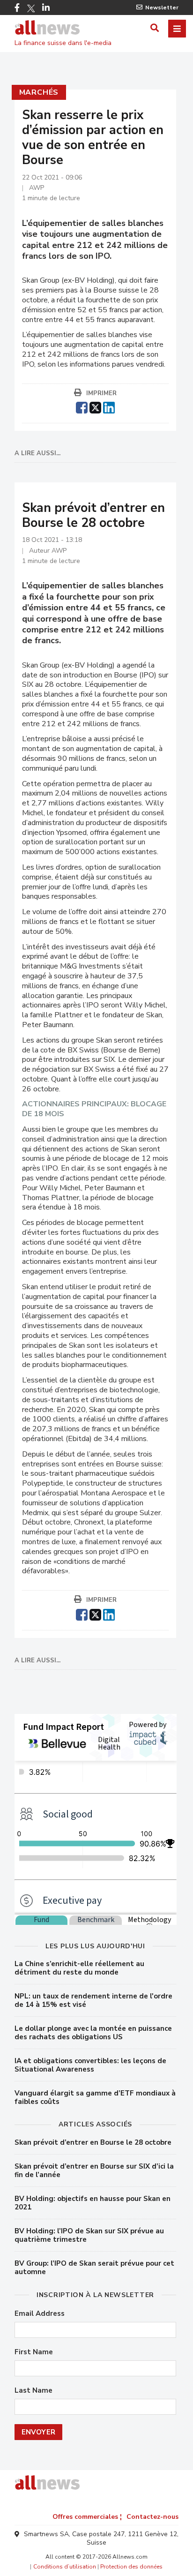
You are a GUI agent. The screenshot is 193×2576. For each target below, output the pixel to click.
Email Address (40, 2314)
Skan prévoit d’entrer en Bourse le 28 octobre (93, 2142)
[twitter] (95, 406)
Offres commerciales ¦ (87, 2517)
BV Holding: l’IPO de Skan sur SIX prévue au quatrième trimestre (89, 2235)
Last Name (33, 2391)
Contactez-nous (152, 2517)
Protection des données (131, 2567)
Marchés (39, 92)
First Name (34, 2352)
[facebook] (82, 406)
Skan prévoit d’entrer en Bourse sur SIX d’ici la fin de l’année (94, 2170)
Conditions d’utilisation (65, 2567)
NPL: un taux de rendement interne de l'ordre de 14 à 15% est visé (93, 2000)
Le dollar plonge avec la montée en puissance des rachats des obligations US (93, 2033)
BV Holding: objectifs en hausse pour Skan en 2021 (93, 2203)
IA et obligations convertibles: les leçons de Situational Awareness (90, 2065)
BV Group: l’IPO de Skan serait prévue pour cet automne (94, 2268)
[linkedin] (109, 406)
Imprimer (101, 393)
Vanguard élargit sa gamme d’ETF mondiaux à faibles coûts (95, 2097)
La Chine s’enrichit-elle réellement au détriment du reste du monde (79, 1968)
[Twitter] (31, 8)
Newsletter (162, 8)
